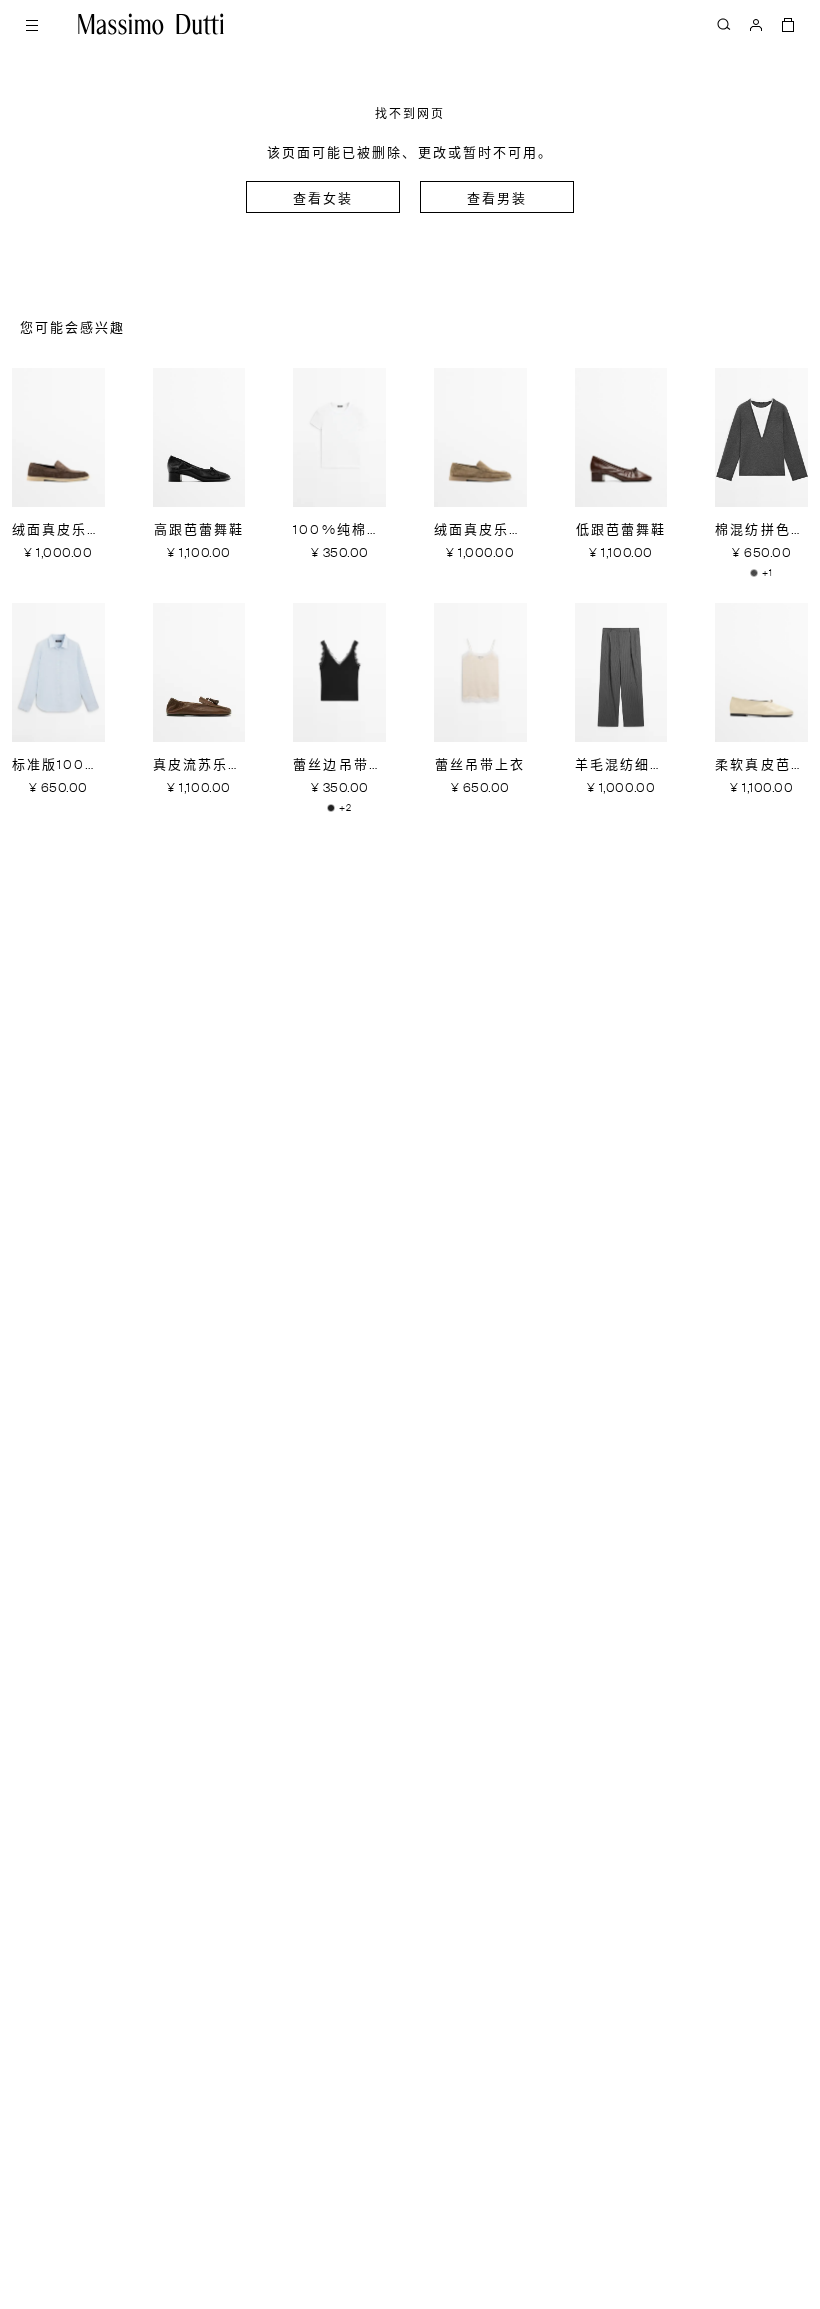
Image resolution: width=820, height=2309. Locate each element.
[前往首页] (151, 24)
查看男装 (497, 199)
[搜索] (724, 24)
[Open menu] (32, 24)
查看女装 (323, 199)
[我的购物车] (788, 24)
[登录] (756, 24)
